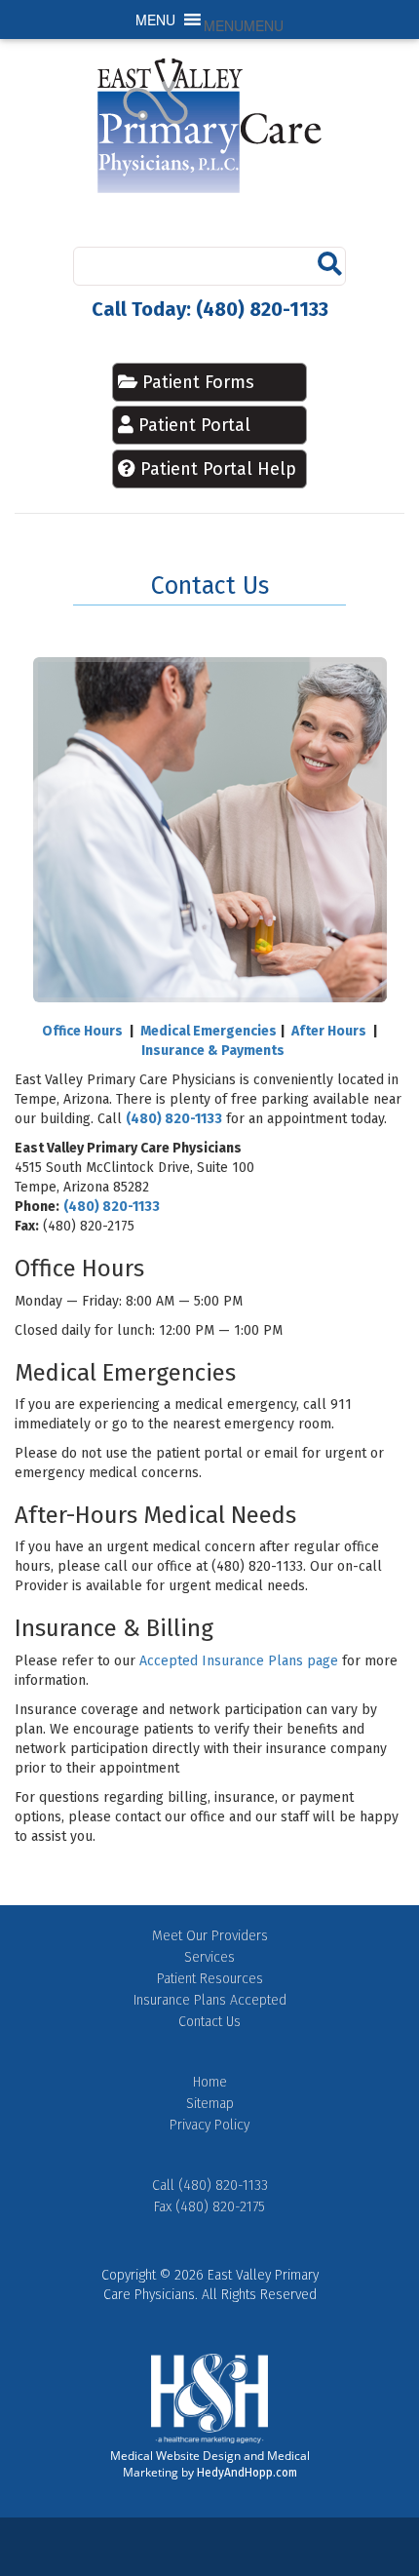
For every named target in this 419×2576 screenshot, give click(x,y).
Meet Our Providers (210, 1936)
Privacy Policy (209, 2125)
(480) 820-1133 (174, 1119)
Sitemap (210, 2104)
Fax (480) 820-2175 (209, 2207)
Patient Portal (194, 425)
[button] (244, 25)
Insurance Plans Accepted (210, 2000)
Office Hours (82, 1031)
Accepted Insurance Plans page (239, 1661)
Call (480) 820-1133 (210, 2186)
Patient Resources (210, 1979)
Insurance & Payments (213, 1051)
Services (209, 1957)
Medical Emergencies (209, 1031)
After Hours (329, 1031)
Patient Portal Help (218, 469)
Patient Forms (196, 382)
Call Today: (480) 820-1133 (210, 309)
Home (210, 2082)
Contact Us (209, 2022)
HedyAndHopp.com (247, 2473)
